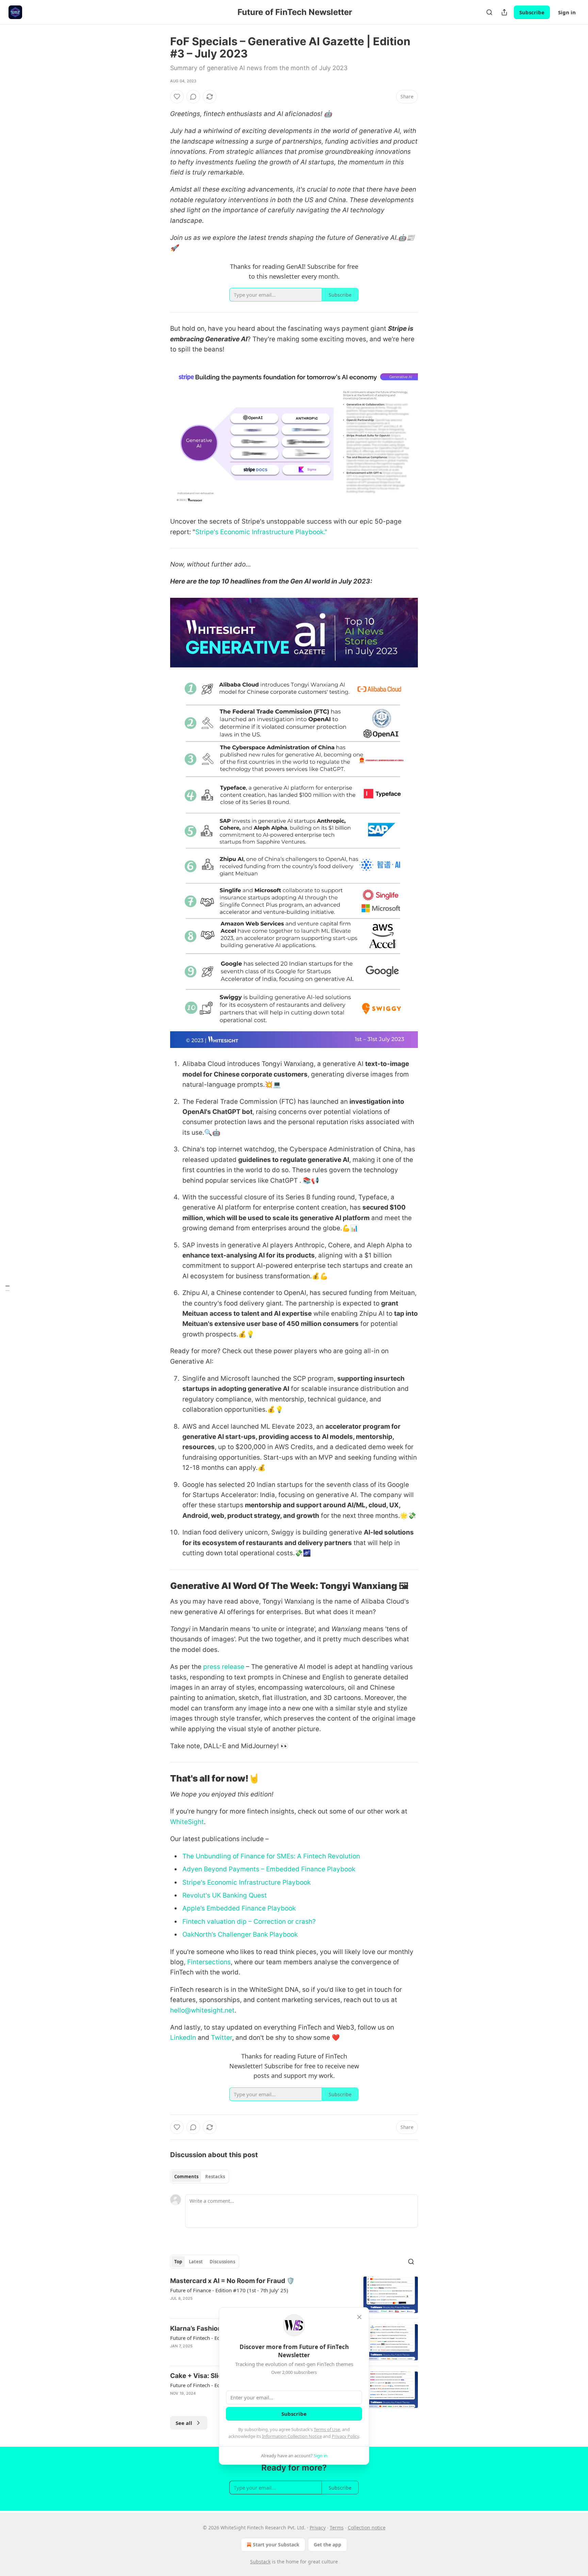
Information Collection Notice (292, 2436)
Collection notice (367, 2528)
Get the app (328, 2545)
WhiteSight (187, 1822)
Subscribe (532, 12)
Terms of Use (327, 2429)
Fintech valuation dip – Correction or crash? (249, 1922)
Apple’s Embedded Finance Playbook (239, 1908)
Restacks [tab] (215, 2177)
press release (224, 1667)
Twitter (221, 2038)
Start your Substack (276, 2545)
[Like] (177, 97)
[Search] (489, 12)
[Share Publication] (504, 12)
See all (184, 2423)
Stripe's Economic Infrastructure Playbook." (262, 532)
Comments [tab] (186, 2177)
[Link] (161, 1586)
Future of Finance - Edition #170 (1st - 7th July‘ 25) (229, 2290)
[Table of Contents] (7, 1288)
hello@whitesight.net (202, 2010)
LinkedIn (183, 2038)
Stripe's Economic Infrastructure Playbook (247, 1882)
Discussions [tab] (222, 2262)
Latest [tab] (196, 2262)
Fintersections (208, 1962)
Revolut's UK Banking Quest (225, 1895)
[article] (294, 2295)
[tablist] (200, 2177)
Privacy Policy (345, 2436)
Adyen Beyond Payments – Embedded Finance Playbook (269, 1869)
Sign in (567, 12)
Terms (337, 2528)
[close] (359, 2317)
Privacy (318, 2528)
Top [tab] (178, 2262)
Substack (260, 2562)
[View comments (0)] (193, 97)
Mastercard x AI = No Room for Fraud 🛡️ (232, 2281)
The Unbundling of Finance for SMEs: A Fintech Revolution (271, 1856)
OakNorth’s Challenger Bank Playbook (240, 1934)
